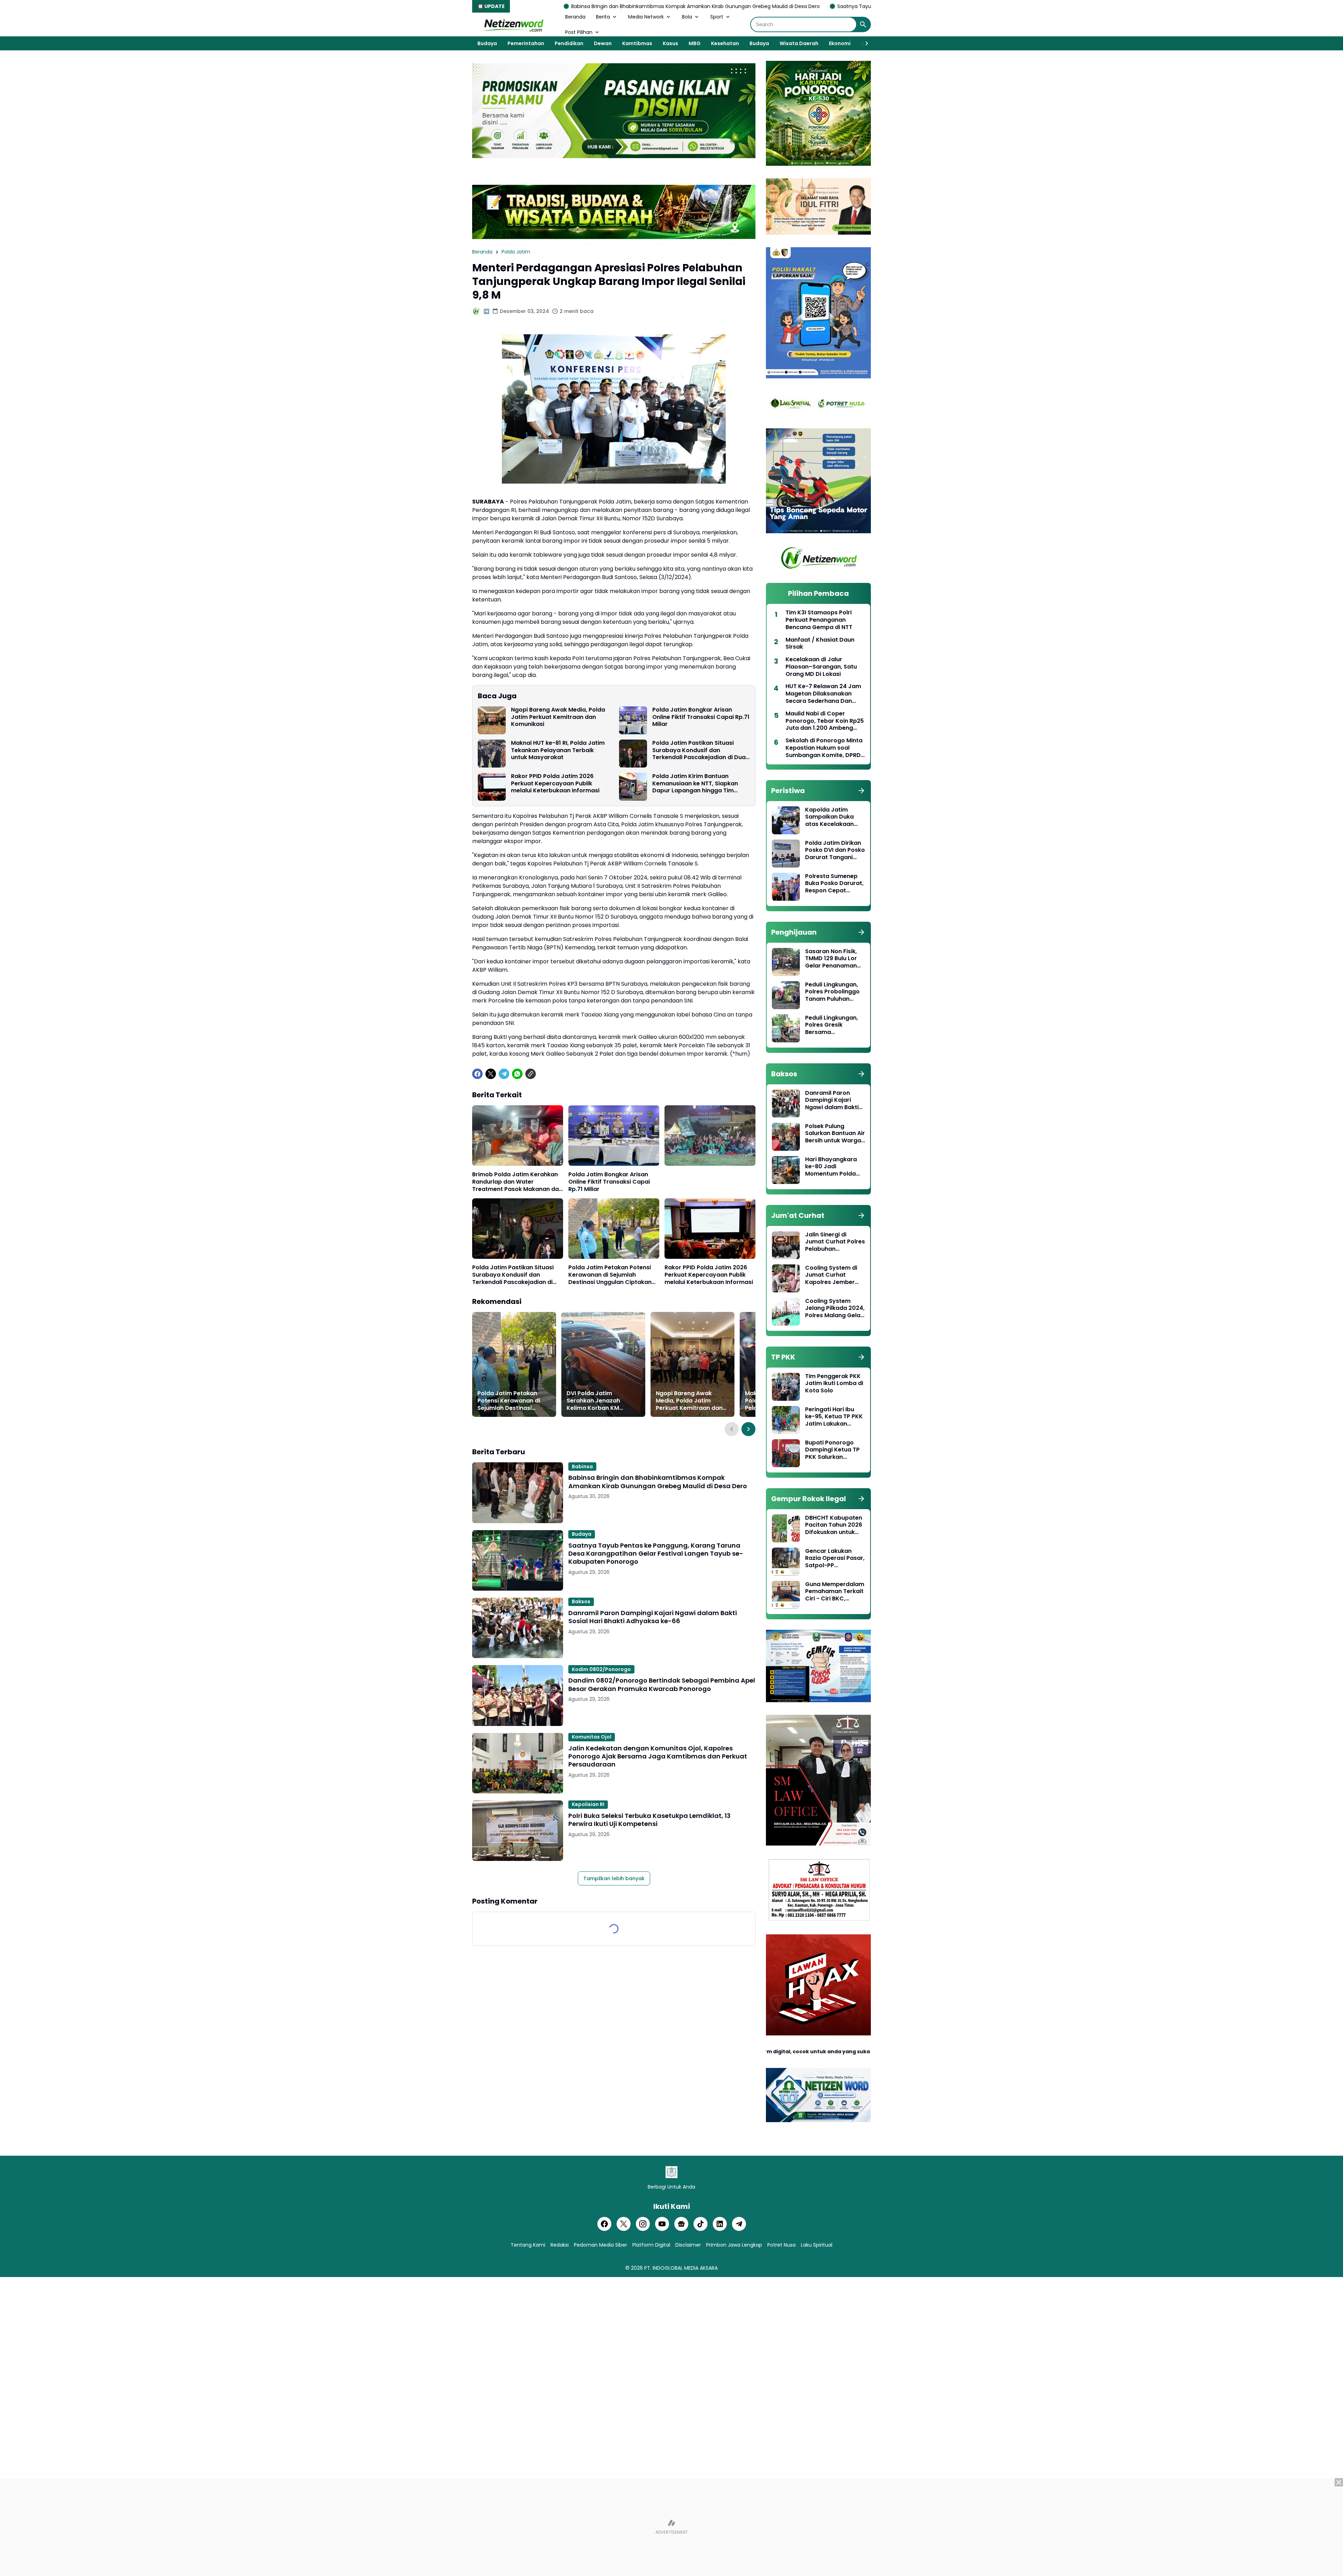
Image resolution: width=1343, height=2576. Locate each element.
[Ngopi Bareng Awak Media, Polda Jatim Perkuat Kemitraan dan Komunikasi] (492, 720)
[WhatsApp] (517, 1074)
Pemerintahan (526, 43)
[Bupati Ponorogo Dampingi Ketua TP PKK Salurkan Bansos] (786, 1453)
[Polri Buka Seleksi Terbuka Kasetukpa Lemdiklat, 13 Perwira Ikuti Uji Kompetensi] (518, 1831)
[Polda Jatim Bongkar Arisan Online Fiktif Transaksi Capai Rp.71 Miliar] (633, 720)
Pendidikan (569, 43)
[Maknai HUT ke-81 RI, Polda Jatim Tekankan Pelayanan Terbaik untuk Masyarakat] (492, 754)
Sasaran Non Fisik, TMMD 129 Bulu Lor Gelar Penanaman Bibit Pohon (831, 959)
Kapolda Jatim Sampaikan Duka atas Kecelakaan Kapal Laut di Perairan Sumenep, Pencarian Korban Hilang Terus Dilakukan (832, 817)
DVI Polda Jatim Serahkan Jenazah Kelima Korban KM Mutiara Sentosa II (593, 1401)
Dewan (603, 43)
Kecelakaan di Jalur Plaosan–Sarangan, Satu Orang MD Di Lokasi (821, 667)
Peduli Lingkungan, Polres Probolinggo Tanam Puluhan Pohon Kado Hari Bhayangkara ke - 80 (832, 992)
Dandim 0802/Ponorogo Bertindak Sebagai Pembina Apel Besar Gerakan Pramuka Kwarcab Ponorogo (662, 1685)
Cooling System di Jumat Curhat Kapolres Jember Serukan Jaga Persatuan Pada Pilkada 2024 (831, 1275)
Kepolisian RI (588, 1804)
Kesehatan (725, 43)
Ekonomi (840, 43)
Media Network (646, 17)
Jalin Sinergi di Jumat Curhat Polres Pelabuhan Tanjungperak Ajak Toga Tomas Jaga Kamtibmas (835, 1242)
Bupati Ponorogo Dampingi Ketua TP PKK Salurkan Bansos (832, 1450)
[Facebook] (477, 1074)
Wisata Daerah (799, 43)
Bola (687, 17)
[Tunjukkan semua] (861, 791)
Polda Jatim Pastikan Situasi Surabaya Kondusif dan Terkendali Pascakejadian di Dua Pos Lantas (699, 750)
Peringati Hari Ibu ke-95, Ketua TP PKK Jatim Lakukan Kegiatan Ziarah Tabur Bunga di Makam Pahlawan (834, 1417)
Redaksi (560, 2245)
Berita (603, 17)
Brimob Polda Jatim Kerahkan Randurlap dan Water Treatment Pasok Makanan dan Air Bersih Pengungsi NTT (517, 1182)
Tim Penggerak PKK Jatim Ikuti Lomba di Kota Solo (834, 1384)
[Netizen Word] (513, 24)
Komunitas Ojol (592, 1737)
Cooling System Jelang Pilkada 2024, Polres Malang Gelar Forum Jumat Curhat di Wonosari (835, 1308)
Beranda (575, 17)
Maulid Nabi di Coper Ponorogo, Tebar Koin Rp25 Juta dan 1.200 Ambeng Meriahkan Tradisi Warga (825, 721)
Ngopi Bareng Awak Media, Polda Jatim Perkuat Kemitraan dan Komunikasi (558, 717)
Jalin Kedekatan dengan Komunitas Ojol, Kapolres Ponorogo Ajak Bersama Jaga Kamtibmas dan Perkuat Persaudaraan (658, 1756)
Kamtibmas (637, 43)
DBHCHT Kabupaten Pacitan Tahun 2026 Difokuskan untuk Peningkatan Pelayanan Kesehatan (834, 1525)
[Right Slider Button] (864, 43)
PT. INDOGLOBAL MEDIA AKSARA (681, 2268)
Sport (717, 17)
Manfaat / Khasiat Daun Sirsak (820, 644)
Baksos (581, 1601)
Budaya (487, 43)
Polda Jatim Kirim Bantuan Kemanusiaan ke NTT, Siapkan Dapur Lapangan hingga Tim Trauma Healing (695, 784)
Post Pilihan (579, 32)
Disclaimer (688, 2245)
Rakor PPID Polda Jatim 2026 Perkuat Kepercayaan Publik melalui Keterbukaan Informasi (555, 784)
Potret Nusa (781, 2245)
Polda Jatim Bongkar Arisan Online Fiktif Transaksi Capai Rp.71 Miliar (701, 717)
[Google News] (681, 2224)
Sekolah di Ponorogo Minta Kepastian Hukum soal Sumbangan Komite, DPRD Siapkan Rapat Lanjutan (824, 748)
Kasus (670, 43)
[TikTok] (701, 2224)
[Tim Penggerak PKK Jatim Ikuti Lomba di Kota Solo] (786, 1387)
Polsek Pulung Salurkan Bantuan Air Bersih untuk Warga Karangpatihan (835, 1134)
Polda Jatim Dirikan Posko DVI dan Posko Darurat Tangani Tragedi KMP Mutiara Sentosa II (835, 850)
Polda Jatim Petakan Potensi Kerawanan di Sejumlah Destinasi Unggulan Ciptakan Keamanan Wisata (610, 1275)
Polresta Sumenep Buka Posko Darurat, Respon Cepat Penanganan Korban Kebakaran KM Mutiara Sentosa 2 (835, 884)
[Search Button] (863, 24)
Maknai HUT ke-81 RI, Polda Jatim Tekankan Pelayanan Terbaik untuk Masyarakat (558, 750)
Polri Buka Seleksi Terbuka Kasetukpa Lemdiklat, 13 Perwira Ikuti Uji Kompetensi (649, 1820)
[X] (491, 1074)
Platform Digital (651, 2245)
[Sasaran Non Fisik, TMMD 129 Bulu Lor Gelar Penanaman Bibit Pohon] (786, 962)
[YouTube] (662, 2224)
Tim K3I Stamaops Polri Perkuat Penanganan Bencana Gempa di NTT (819, 620)
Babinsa (582, 1467)
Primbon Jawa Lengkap (734, 2245)
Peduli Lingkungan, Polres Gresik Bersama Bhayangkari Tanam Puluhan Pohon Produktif (834, 1025)
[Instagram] (643, 2224)
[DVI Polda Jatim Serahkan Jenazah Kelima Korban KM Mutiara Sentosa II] (603, 1364)
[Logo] (671, 2172)
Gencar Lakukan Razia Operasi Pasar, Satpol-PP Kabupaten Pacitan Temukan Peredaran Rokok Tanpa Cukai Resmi (835, 1558)
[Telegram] (504, 1074)
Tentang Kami (528, 2245)
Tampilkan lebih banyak (614, 1878)
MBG (695, 43)
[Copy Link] (531, 1074)
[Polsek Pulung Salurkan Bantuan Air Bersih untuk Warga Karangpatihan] (786, 1137)
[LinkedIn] (720, 2224)
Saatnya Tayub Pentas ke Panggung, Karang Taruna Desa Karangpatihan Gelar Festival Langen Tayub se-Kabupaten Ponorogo (770, 6)
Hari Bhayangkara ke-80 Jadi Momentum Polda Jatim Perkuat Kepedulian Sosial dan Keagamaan (831, 1167)
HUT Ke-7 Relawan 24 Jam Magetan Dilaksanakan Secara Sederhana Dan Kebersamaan (823, 694)
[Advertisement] (671, 2527)
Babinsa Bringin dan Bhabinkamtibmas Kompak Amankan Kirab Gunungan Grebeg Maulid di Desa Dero (658, 1482)
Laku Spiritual (817, 2245)
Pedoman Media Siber (601, 2245)
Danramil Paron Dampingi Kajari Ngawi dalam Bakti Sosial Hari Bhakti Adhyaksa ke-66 (653, 1617)
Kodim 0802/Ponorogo (601, 1669)
